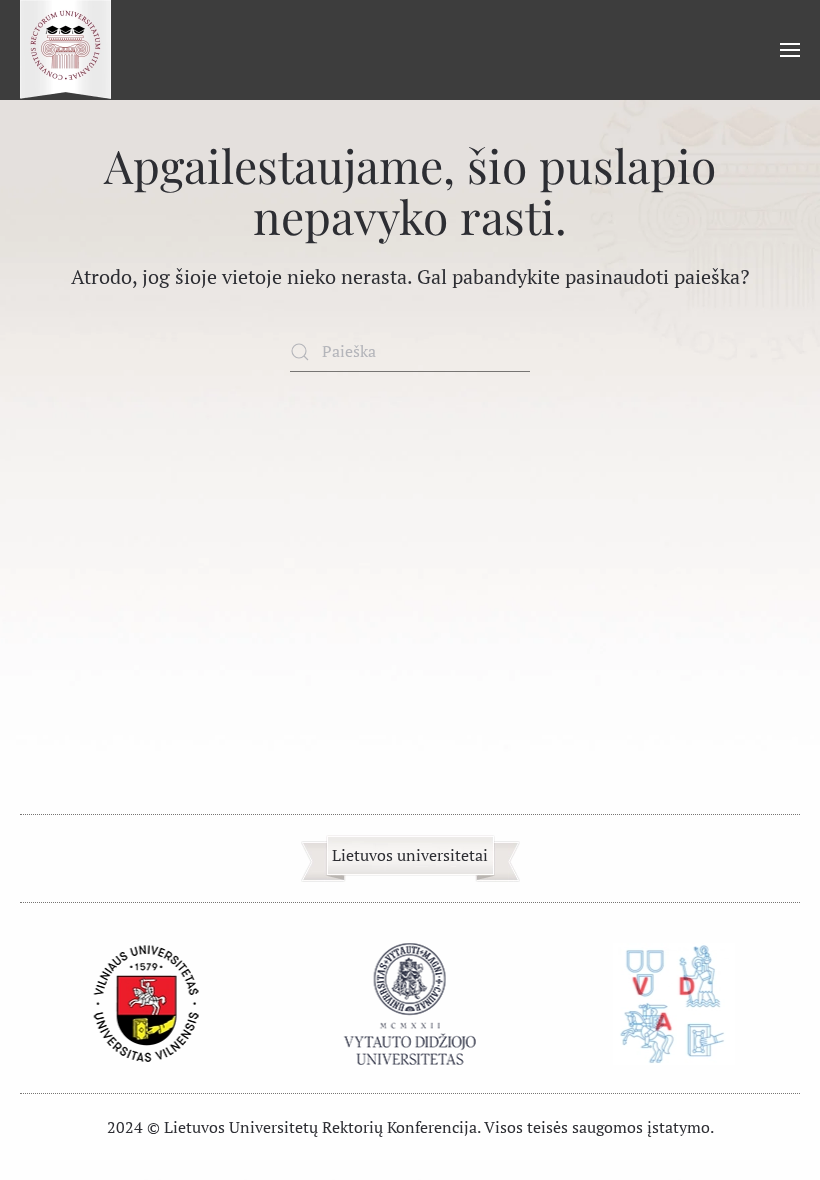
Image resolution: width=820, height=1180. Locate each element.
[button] (790, 50)
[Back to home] (65, 50)
